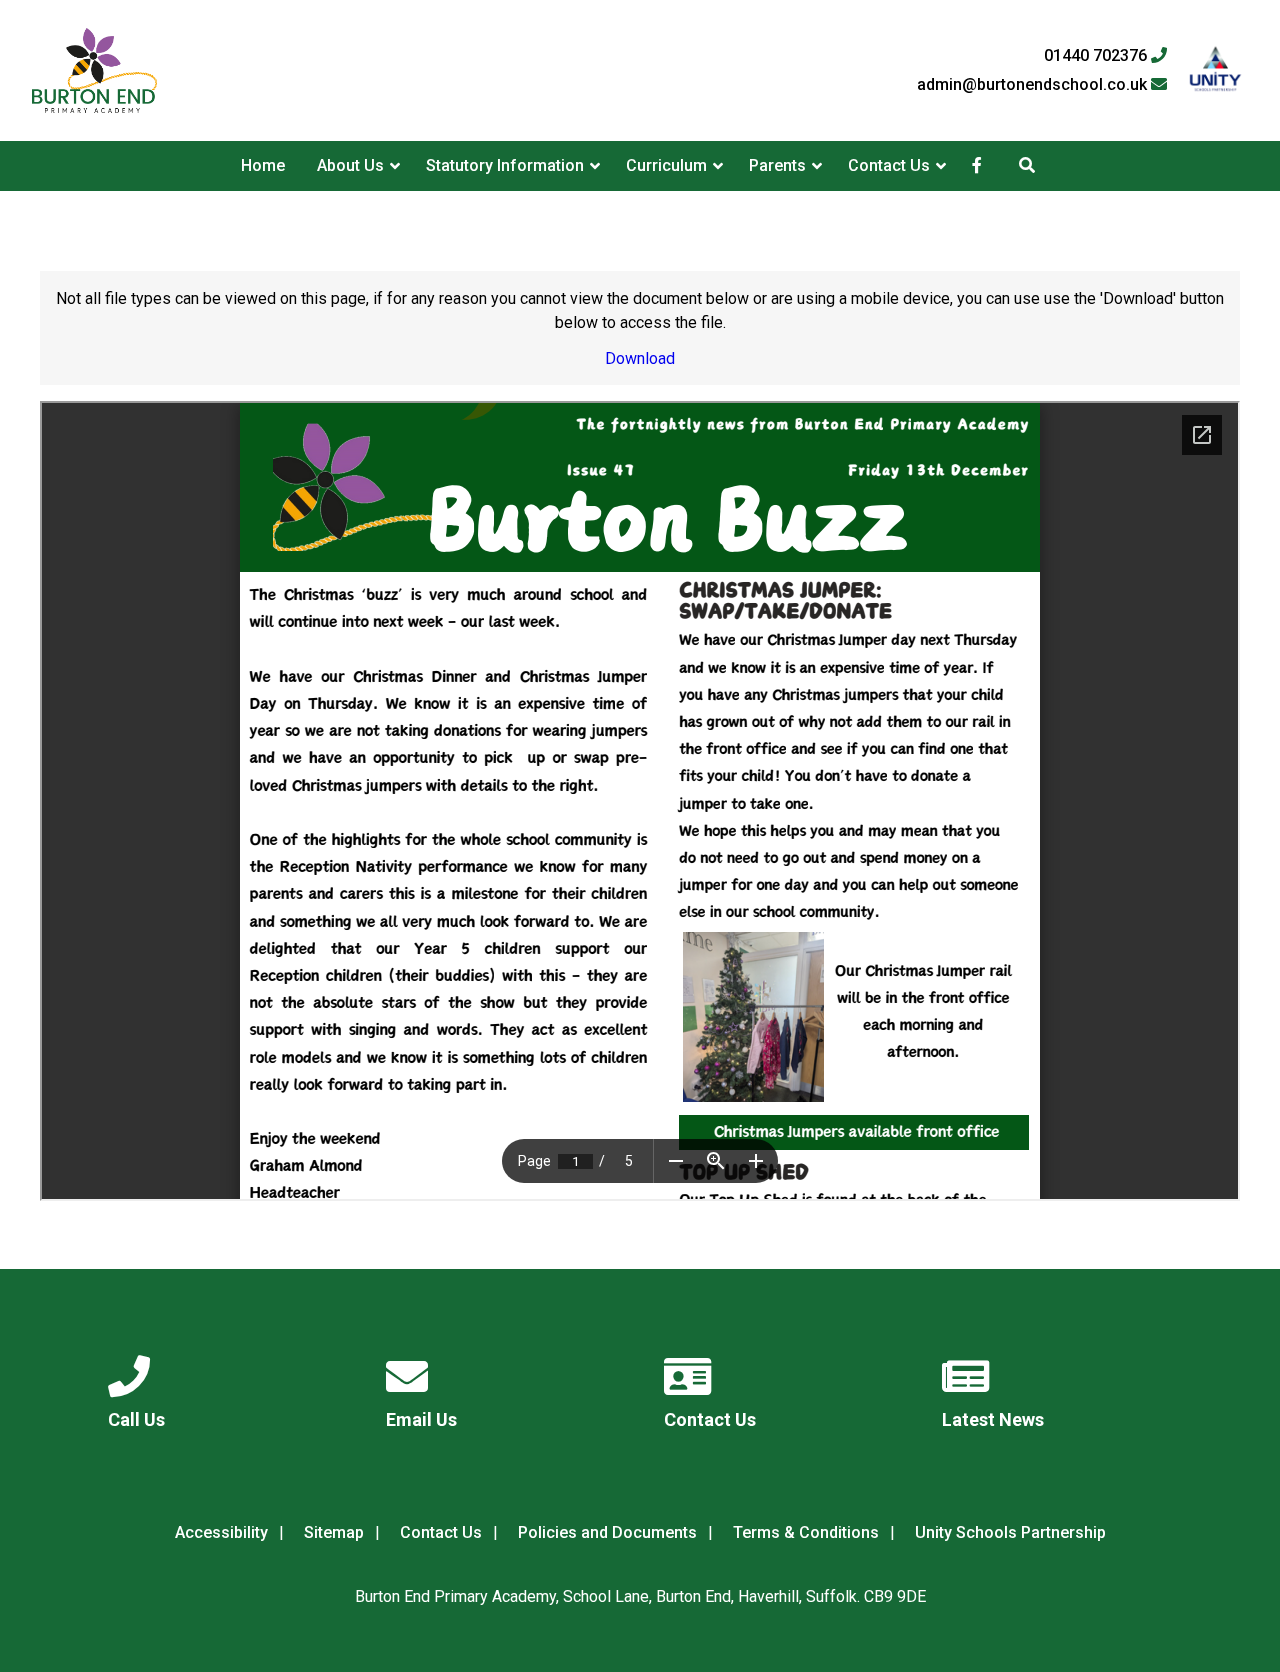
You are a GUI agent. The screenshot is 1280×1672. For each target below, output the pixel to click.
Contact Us (889, 165)
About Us (350, 165)
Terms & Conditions (806, 1532)
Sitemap (334, 1532)
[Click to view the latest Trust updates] (1215, 70)
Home (263, 165)
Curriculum (666, 165)
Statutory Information (505, 165)
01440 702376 (1097, 56)
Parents (777, 165)
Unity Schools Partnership (1010, 1532)
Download (640, 358)
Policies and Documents (607, 1532)
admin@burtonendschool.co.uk (1034, 85)
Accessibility (221, 1532)
